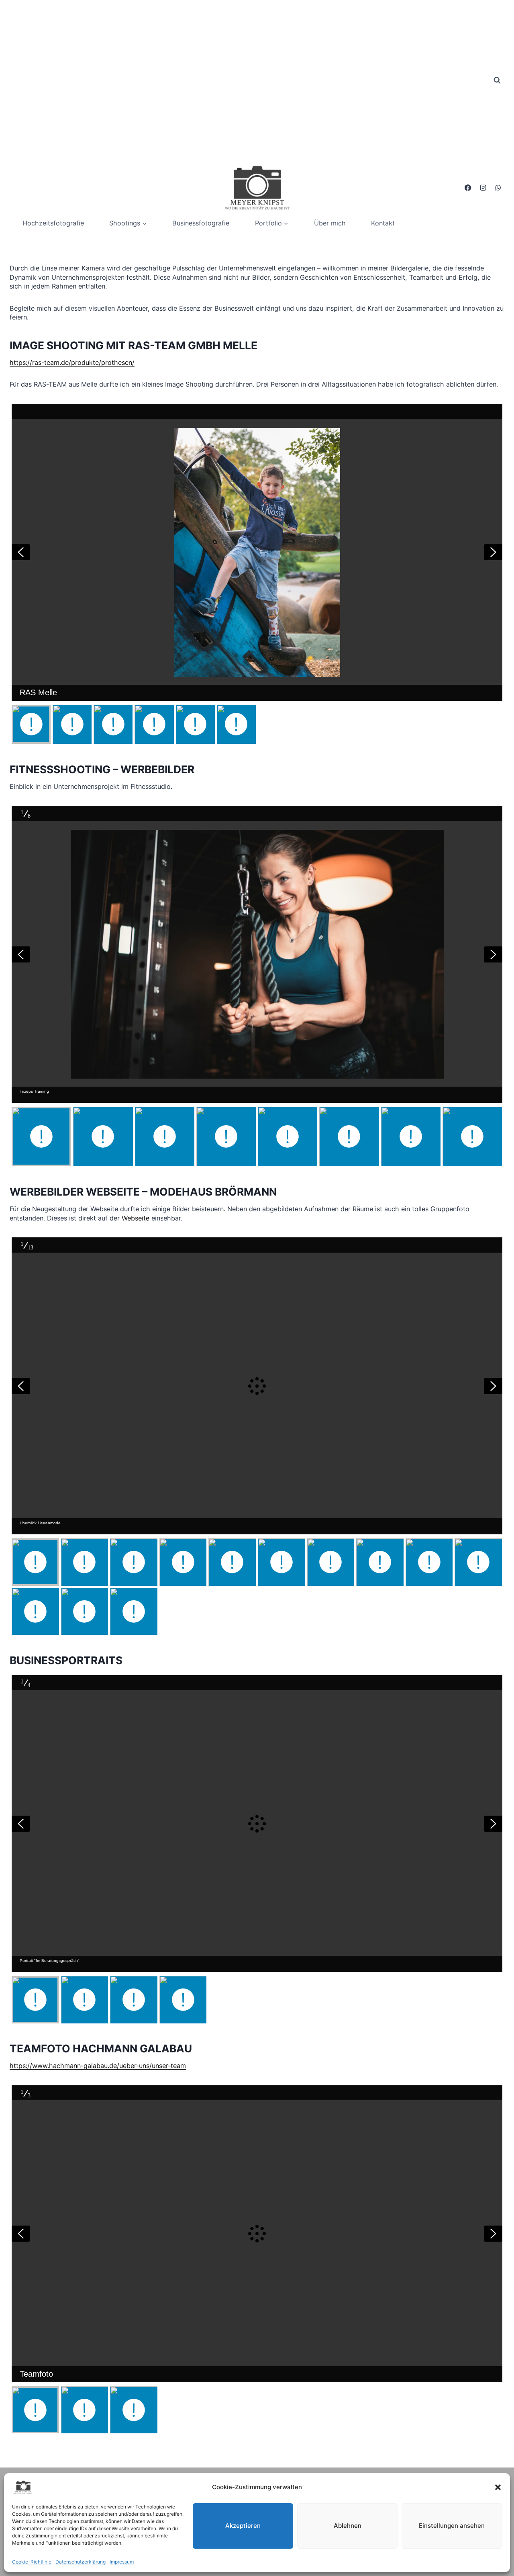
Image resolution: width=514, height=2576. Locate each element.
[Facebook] (468, 188)
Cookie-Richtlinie (32, 2562)
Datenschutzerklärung (81, 2562)
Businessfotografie (201, 223)
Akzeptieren (243, 2526)
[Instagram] (483, 188)
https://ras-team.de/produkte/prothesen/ (72, 362)
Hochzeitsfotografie (53, 223)
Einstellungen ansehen (452, 2526)
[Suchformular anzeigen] (497, 80)
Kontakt (383, 223)
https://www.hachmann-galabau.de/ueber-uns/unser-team (98, 2066)
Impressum (122, 2562)
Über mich (330, 223)
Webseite (136, 1218)
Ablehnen (348, 2526)
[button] (498, 2487)
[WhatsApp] (498, 188)
